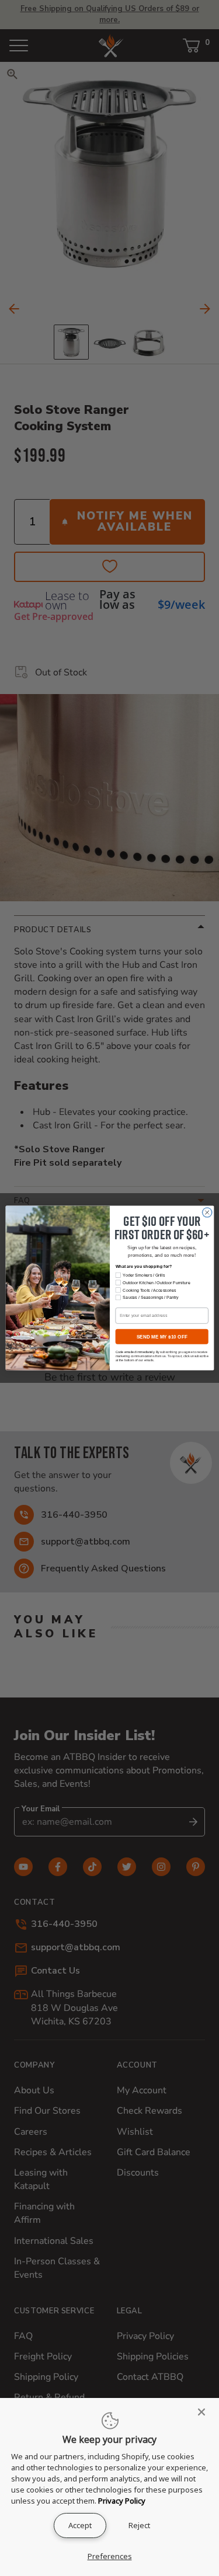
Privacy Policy (122, 2501)
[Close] (205, 2412)
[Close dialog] (207, 1212)
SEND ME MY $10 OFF (161, 1336)
